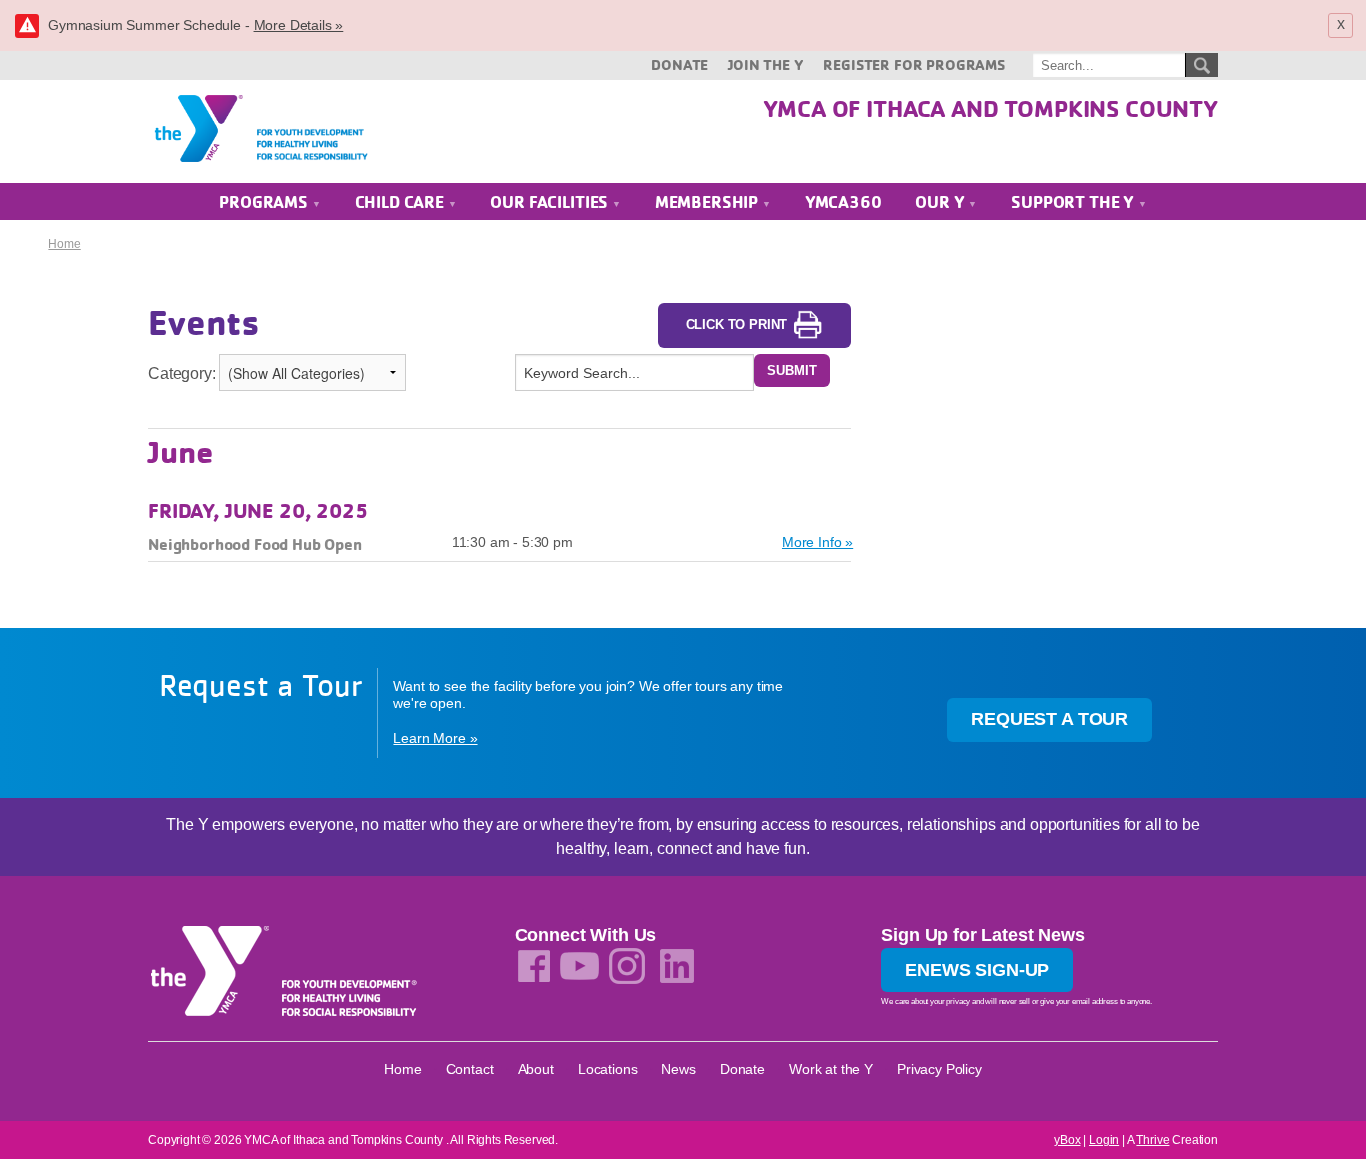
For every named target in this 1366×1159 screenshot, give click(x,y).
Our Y (941, 201)
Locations (608, 1069)
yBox (1067, 1140)
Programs (265, 201)
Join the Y (765, 64)
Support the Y (1074, 201)
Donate (679, 64)
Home (64, 244)
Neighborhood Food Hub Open (255, 544)
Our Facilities (551, 201)
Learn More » (435, 738)
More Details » (299, 25)
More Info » (817, 542)
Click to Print (737, 324)
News (678, 1069)
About (536, 1069)
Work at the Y (831, 1069)
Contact (470, 1069)
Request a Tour (1049, 719)
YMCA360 (843, 201)
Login (1104, 1140)
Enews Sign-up (977, 970)
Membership (708, 201)
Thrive (1152, 1140)
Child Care (401, 201)
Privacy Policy (939, 1069)
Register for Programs (914, 64)
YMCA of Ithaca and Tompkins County (990, 108)
